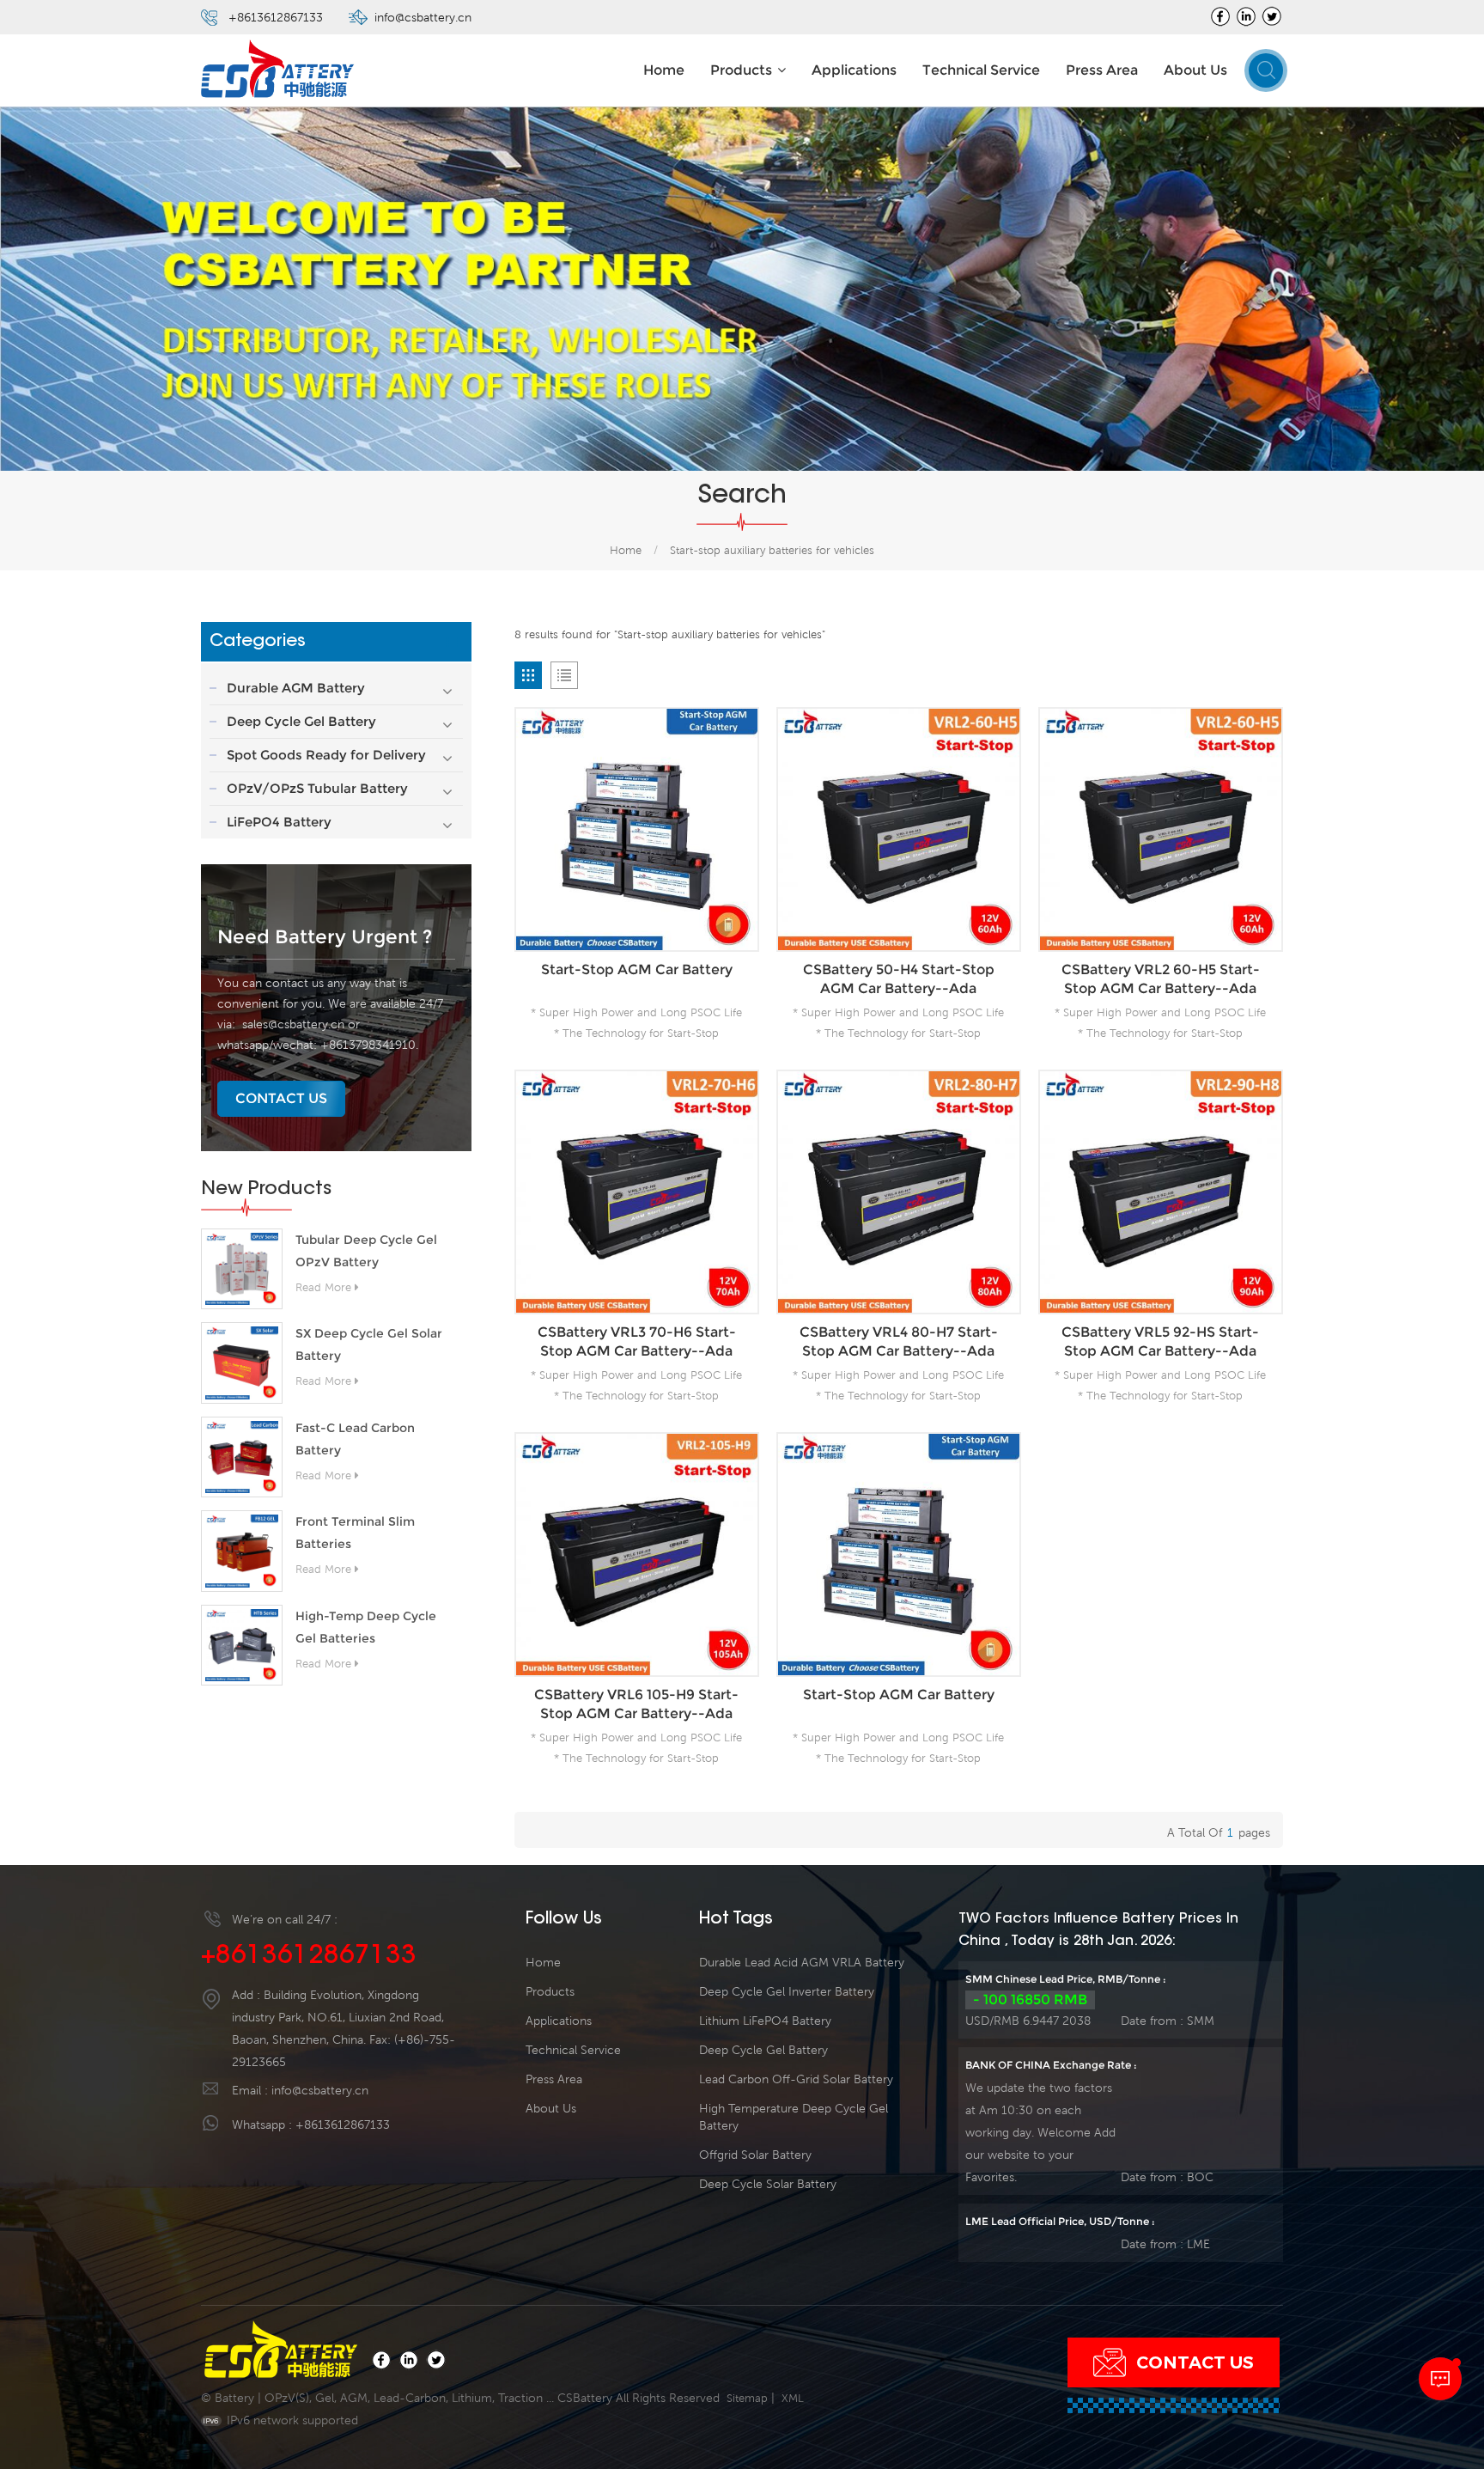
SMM (1201, 2021)
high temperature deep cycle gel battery (794, 2117)
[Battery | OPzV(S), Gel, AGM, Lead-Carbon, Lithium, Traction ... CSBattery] (278, 71)
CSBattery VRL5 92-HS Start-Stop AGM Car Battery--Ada (1160, 1341)
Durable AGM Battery (296, 688)
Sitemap (747, 2398)
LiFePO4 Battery (279, 822)
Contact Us (281, 1098)
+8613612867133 (276, 17)
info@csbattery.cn (423, 17)
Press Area (1102, 70)
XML (793, 2398)
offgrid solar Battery (755, 2155)
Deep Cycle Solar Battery (768, 2184)
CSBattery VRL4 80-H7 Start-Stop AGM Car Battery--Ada (899, 1341)
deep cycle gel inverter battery (787, 1991)
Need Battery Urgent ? (325, 937)
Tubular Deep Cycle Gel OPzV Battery (366, 1251)
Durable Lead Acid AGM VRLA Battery (802, 1962)
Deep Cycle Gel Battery (301, 721)
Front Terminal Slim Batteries (355, 1533)
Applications (854, 70)
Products (741, 70)
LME (1198, 2244)
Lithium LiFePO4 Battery (765, 2021)
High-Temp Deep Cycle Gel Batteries (366, 1627)
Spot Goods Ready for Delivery (326, 755)
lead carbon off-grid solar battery (796, 2079)
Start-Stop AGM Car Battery (637, 969)
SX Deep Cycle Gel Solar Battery (369, 1344)
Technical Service (981, 70)
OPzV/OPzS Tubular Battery (317, 788)
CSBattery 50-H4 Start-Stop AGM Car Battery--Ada (899, 979)
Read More (323, 1287)
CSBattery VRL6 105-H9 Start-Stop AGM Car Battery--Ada (636, 1704)
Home (664, 70)
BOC (1200, 2177)
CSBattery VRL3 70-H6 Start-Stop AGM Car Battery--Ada (637, 1341)
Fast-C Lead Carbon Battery (355, 1439)
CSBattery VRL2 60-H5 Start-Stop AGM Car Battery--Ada (1161, 979)
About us (1195, 70)
